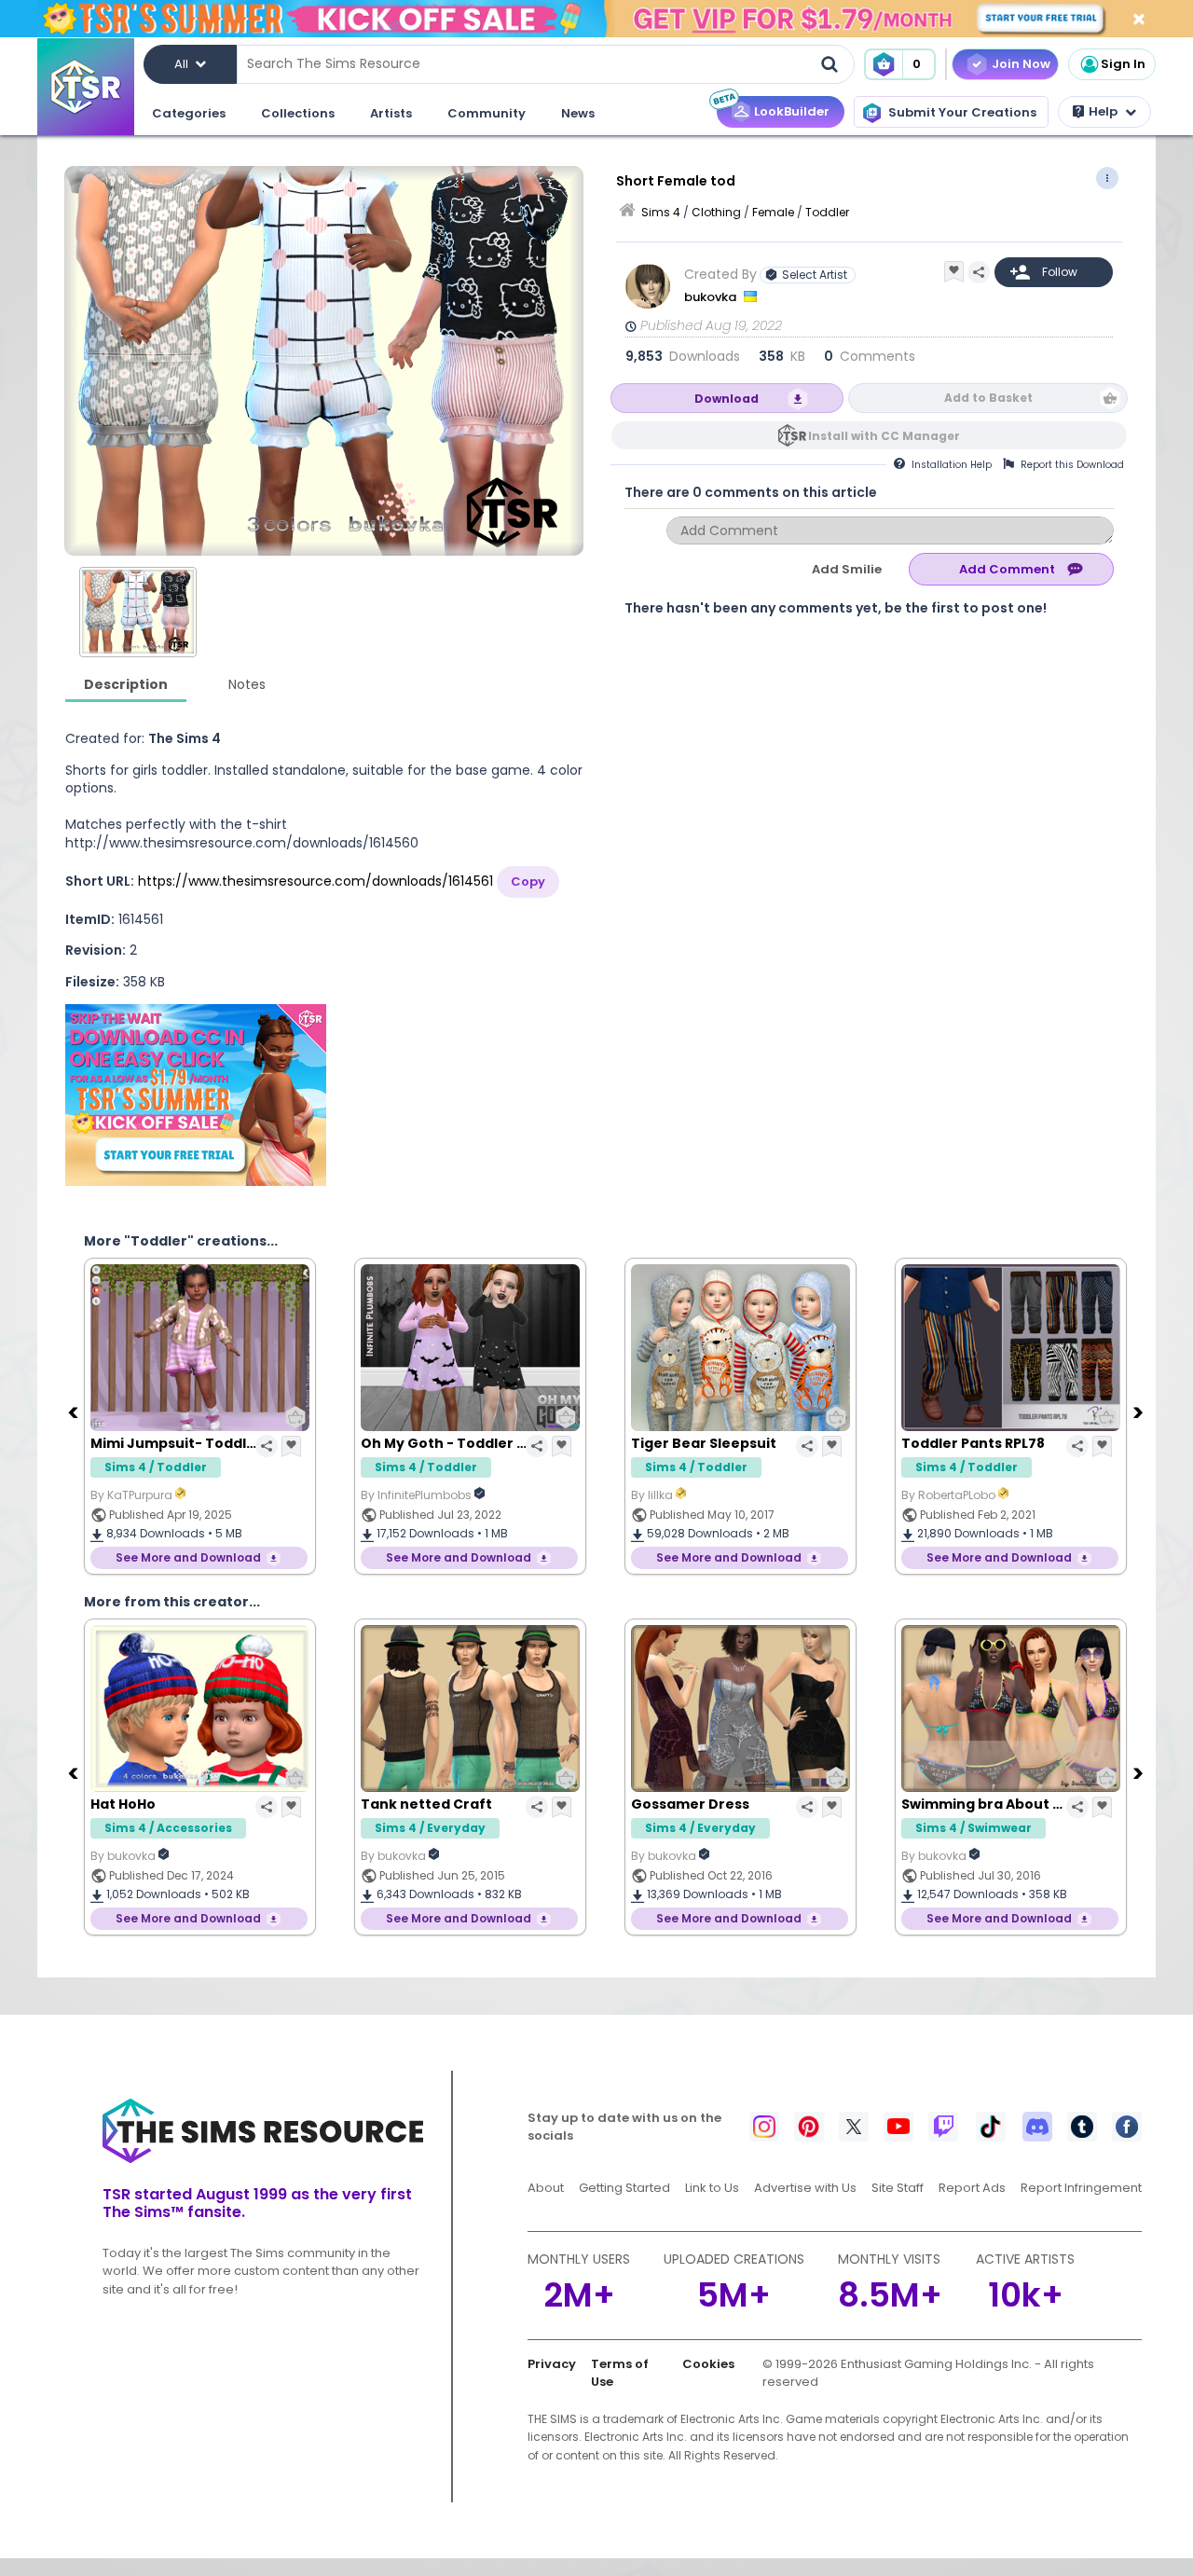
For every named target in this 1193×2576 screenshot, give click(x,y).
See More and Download (188, 1557)
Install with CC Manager (884, 436)
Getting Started (624, 2188)
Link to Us (712, 2188)
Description (126, 684)
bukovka (712, 297)
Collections (298, 113)
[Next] (1140, 1412)
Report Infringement (1081, 2188)
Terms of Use (620, 2373)
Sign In (1123, 64)
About (546, 2188)
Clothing (716, 212)
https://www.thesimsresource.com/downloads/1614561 (315, 881)
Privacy (552, 2364)
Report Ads (972, 2188)
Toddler (827, 212)
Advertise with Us (805, 2188)
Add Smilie (847, 569)
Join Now (1021, 64)
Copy (528, 882)
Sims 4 (661, 212)
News (578, 113)
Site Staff (898, 2188)
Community (487, 113)
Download (727, 399)
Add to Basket (988, 398)
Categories (189, 113)
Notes (247, 684)
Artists (391, 113)
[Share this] (979, 272)
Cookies (708, 2364)
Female (773, 212)
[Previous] (75, 1412)
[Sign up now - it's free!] (196, 1095)
